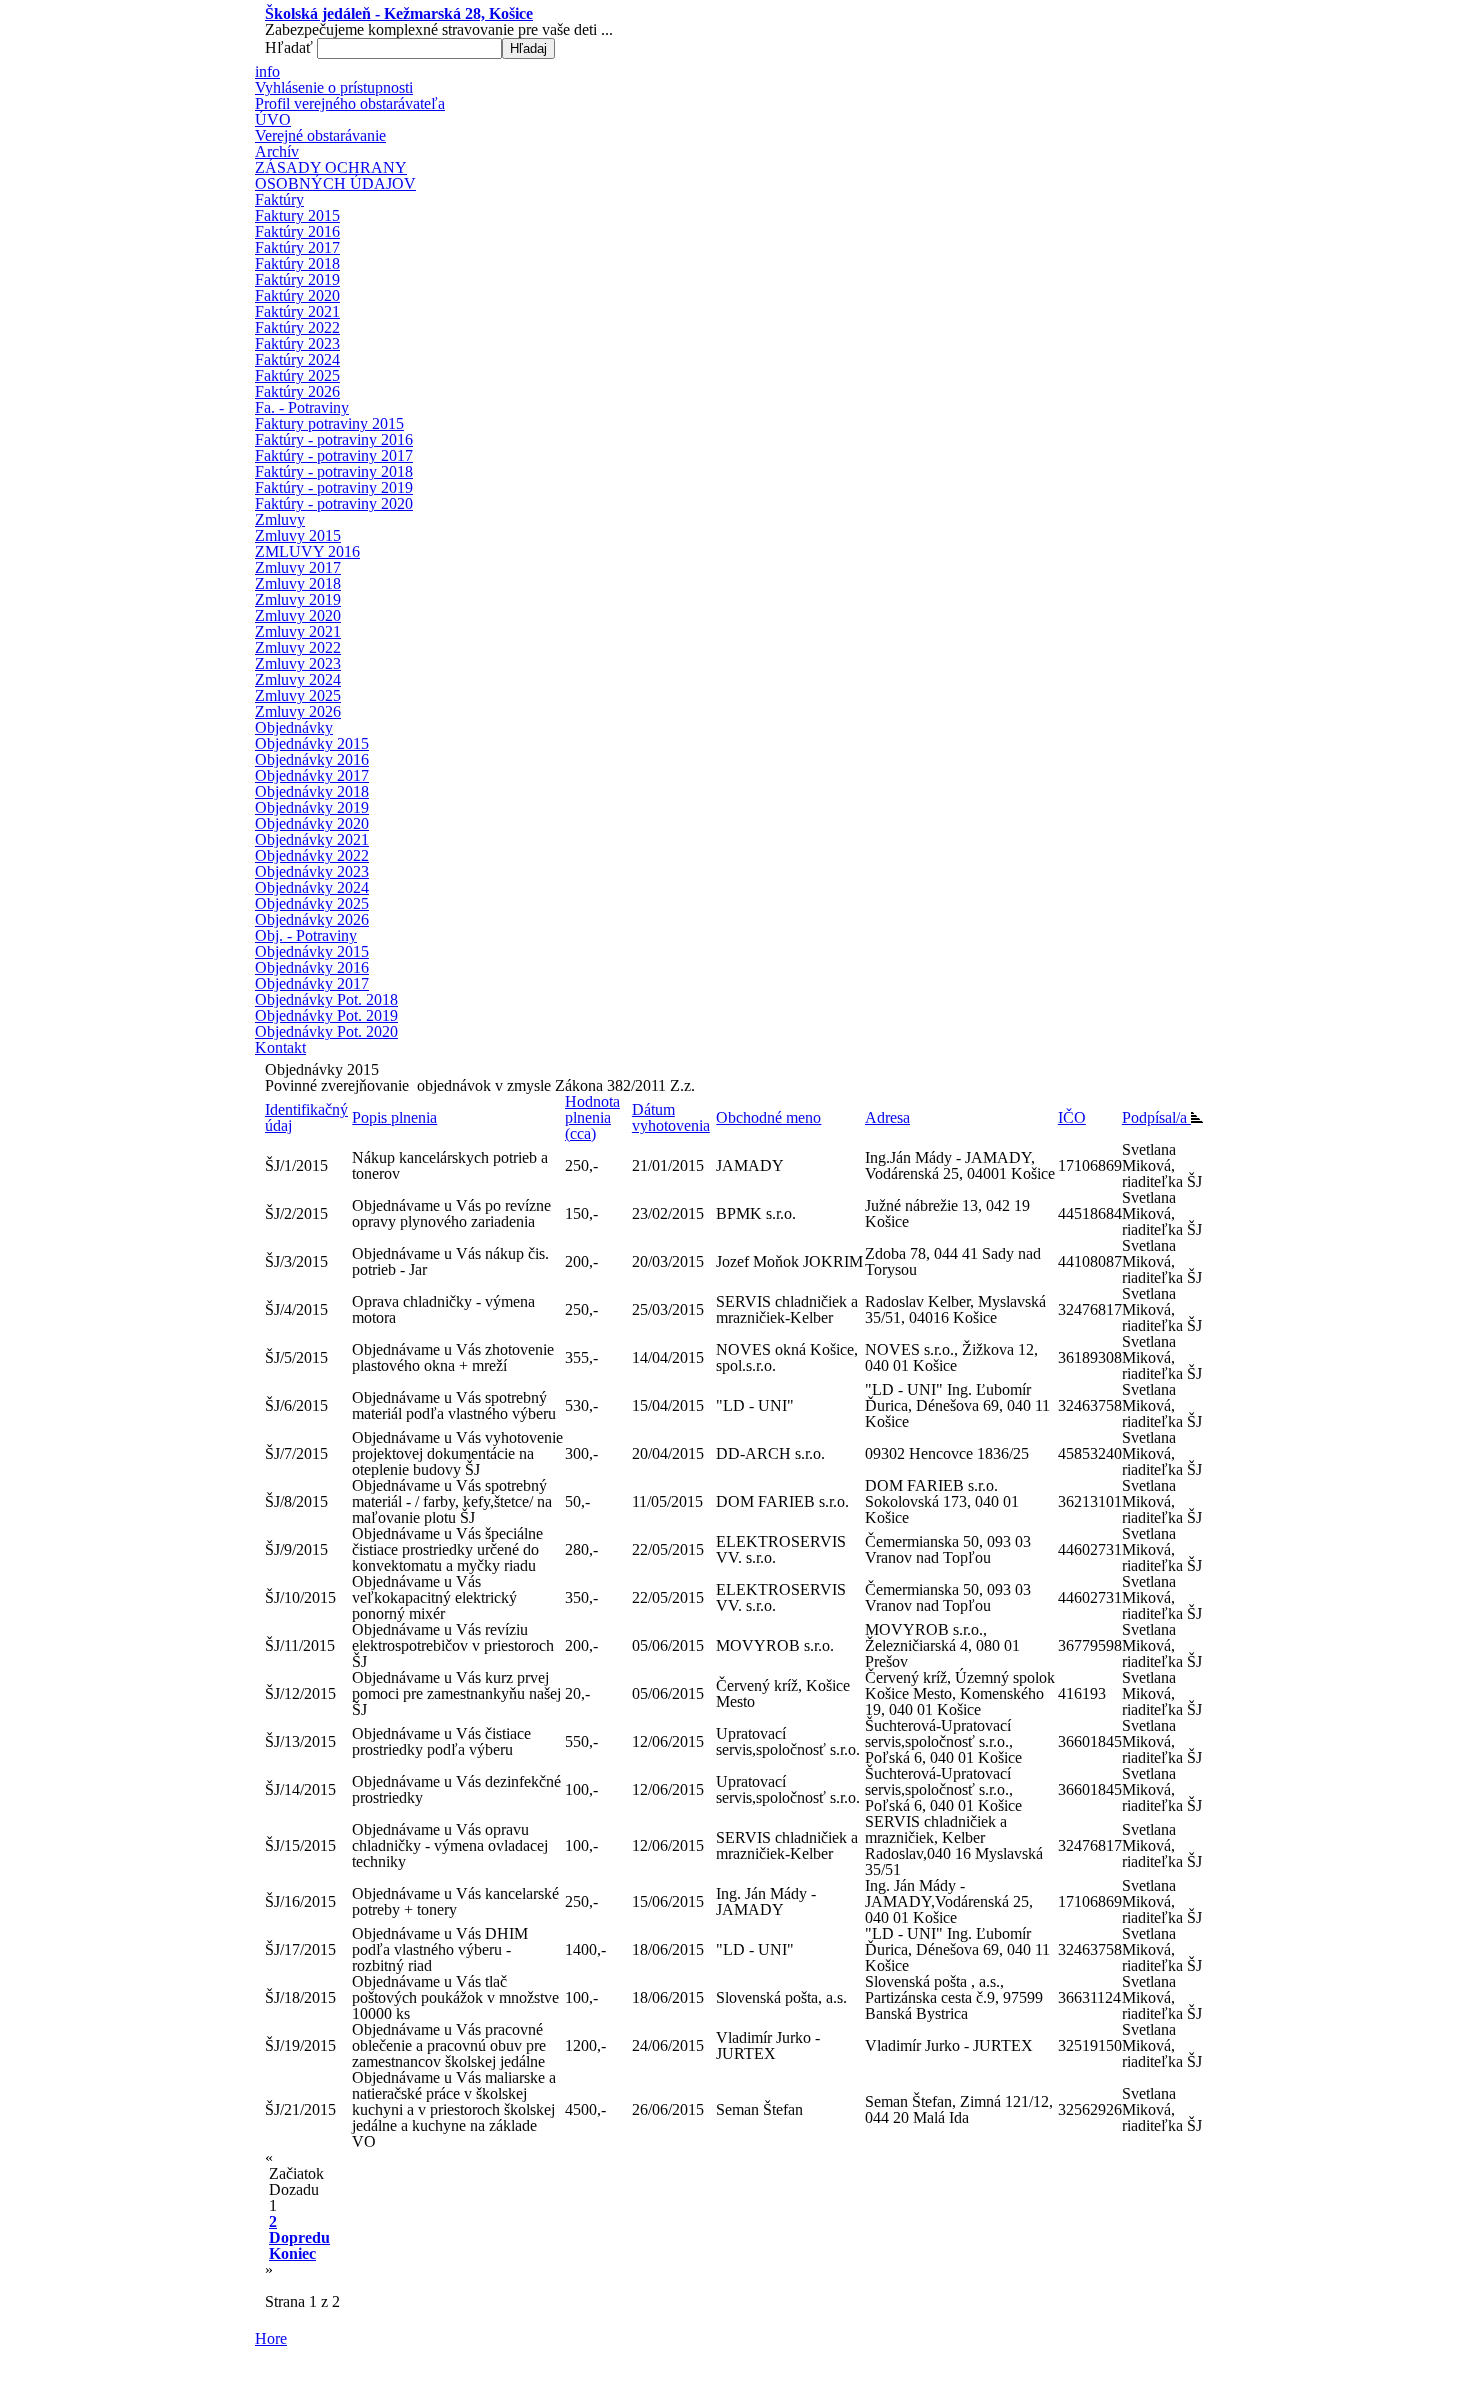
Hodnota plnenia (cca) (592, 1117)
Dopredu (299, 2237)
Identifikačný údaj (306, 1117)
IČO (1072, 1117)
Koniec (292, 2253)
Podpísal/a (1156, 1117)
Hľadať (291, 47)
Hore (271, 2338)
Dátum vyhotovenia (671, 1117)
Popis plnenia (394, 1117)
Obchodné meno (768, 1117)
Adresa (887, 1117)
